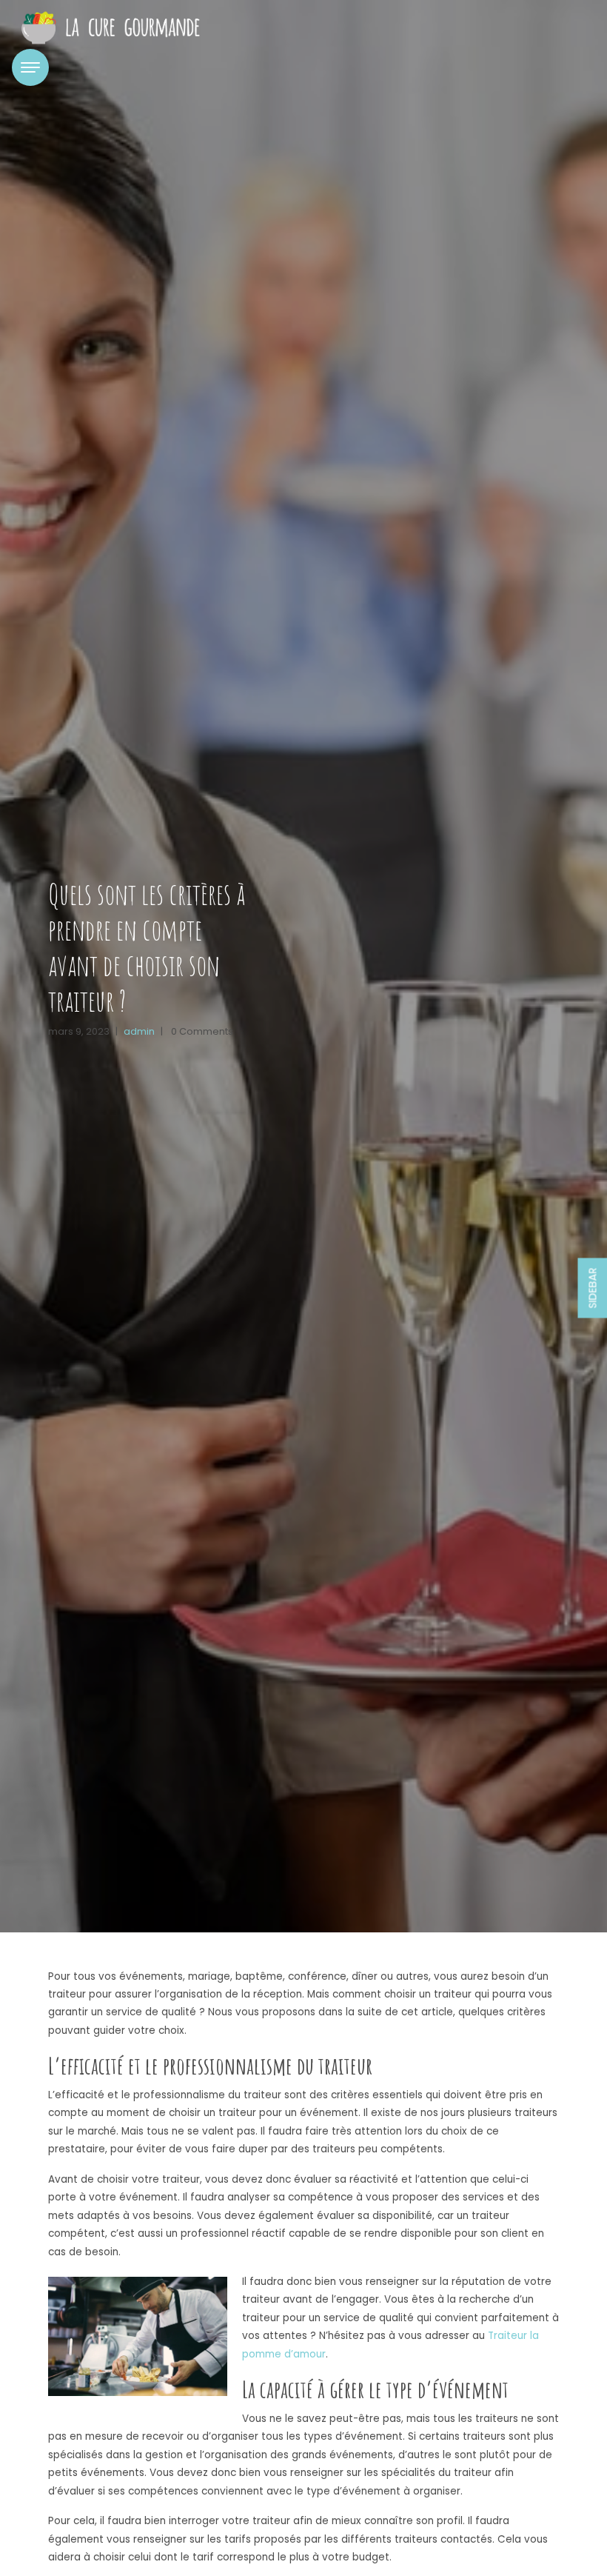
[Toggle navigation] (30, 67)
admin (139, 1031)
